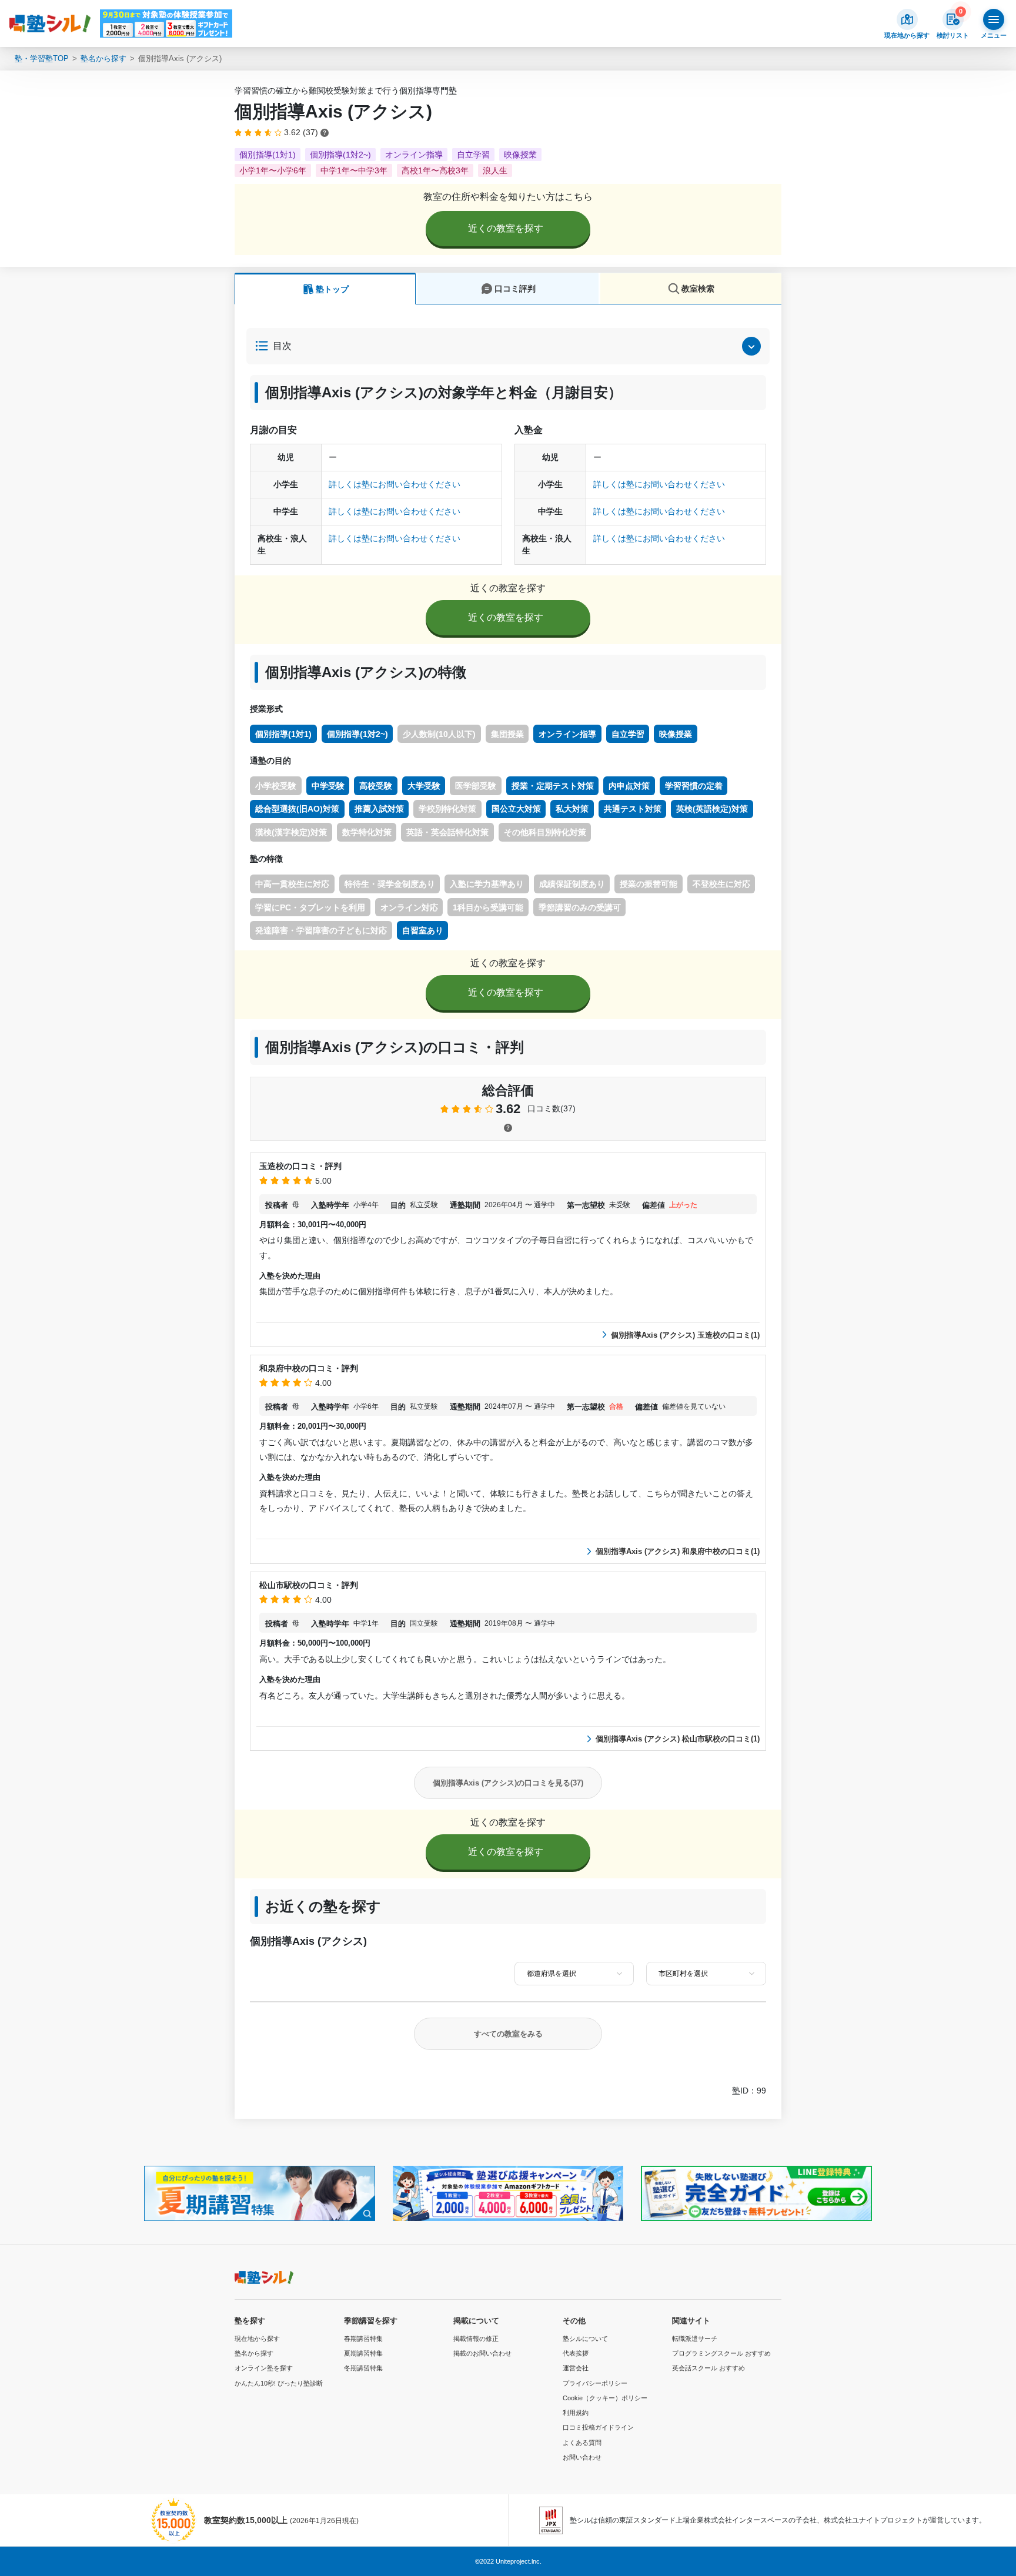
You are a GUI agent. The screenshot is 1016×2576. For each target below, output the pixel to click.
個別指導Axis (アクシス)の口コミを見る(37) (508, 1783)
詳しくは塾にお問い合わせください (395, 484)
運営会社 (576, 2368)
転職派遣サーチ (695, 2339)
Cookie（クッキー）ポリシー (605, 2398)
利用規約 (576, 2413)
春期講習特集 (363, 2339)
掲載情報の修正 (476, 2339)
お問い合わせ (582, 2457)
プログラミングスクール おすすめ (721, 2353)
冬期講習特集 (363, 2368)
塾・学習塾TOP (42, 58)
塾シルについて (585, 2339)
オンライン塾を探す (264, 2368)
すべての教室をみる (508, 2034)
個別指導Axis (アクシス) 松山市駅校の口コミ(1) (678, 1739)
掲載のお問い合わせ (482, 2353)
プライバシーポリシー (595, 2383)
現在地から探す (257, 2339)
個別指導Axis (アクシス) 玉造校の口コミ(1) (685, 1335)
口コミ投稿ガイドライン (598, 2427)
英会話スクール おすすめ (708, 2368)
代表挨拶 (576, 2353)
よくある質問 (582, 2443)
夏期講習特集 (363, 2353)
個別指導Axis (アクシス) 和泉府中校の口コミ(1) (678, 1551)
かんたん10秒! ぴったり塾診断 (279, 2383)
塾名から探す (103, 58)
